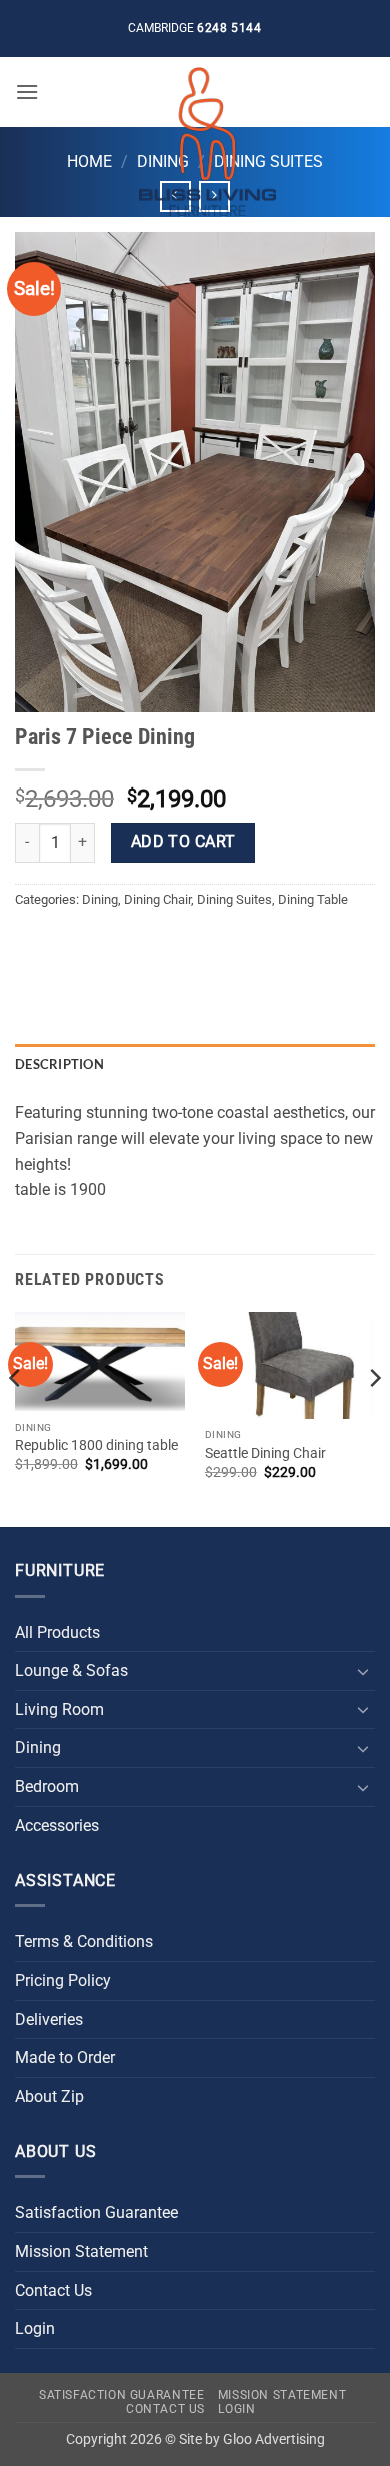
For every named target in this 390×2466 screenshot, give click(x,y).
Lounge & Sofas (71, 1670)
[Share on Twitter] (105, 944)
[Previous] (16, 1418)
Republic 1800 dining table (96, 1445)
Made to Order (65, 2057)
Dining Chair (157, 899)
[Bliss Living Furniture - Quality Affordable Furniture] (207, 142)
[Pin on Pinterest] (177, 944)
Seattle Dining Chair (265, 1453)
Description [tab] (59, 1064)
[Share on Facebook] (69, 944)
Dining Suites (234, 899)
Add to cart (183, 842)
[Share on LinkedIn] (213, 944)
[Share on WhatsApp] (33, 944)
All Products (57, 1632)
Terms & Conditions (84, 1941)
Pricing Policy (63, 1980)
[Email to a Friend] (141, 944)
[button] (27, 91)
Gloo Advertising (274, 2439)
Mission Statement (81, 2251)
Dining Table (313, 899)
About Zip (49, 2096)
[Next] (374, 1418)
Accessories (57, 1825)
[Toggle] (363, 1671)
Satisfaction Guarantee (96, 2212)
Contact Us (53, 2290)
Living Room (59, 1709)
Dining (100, 899)
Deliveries (49, 2019)
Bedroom (47, 1786)
